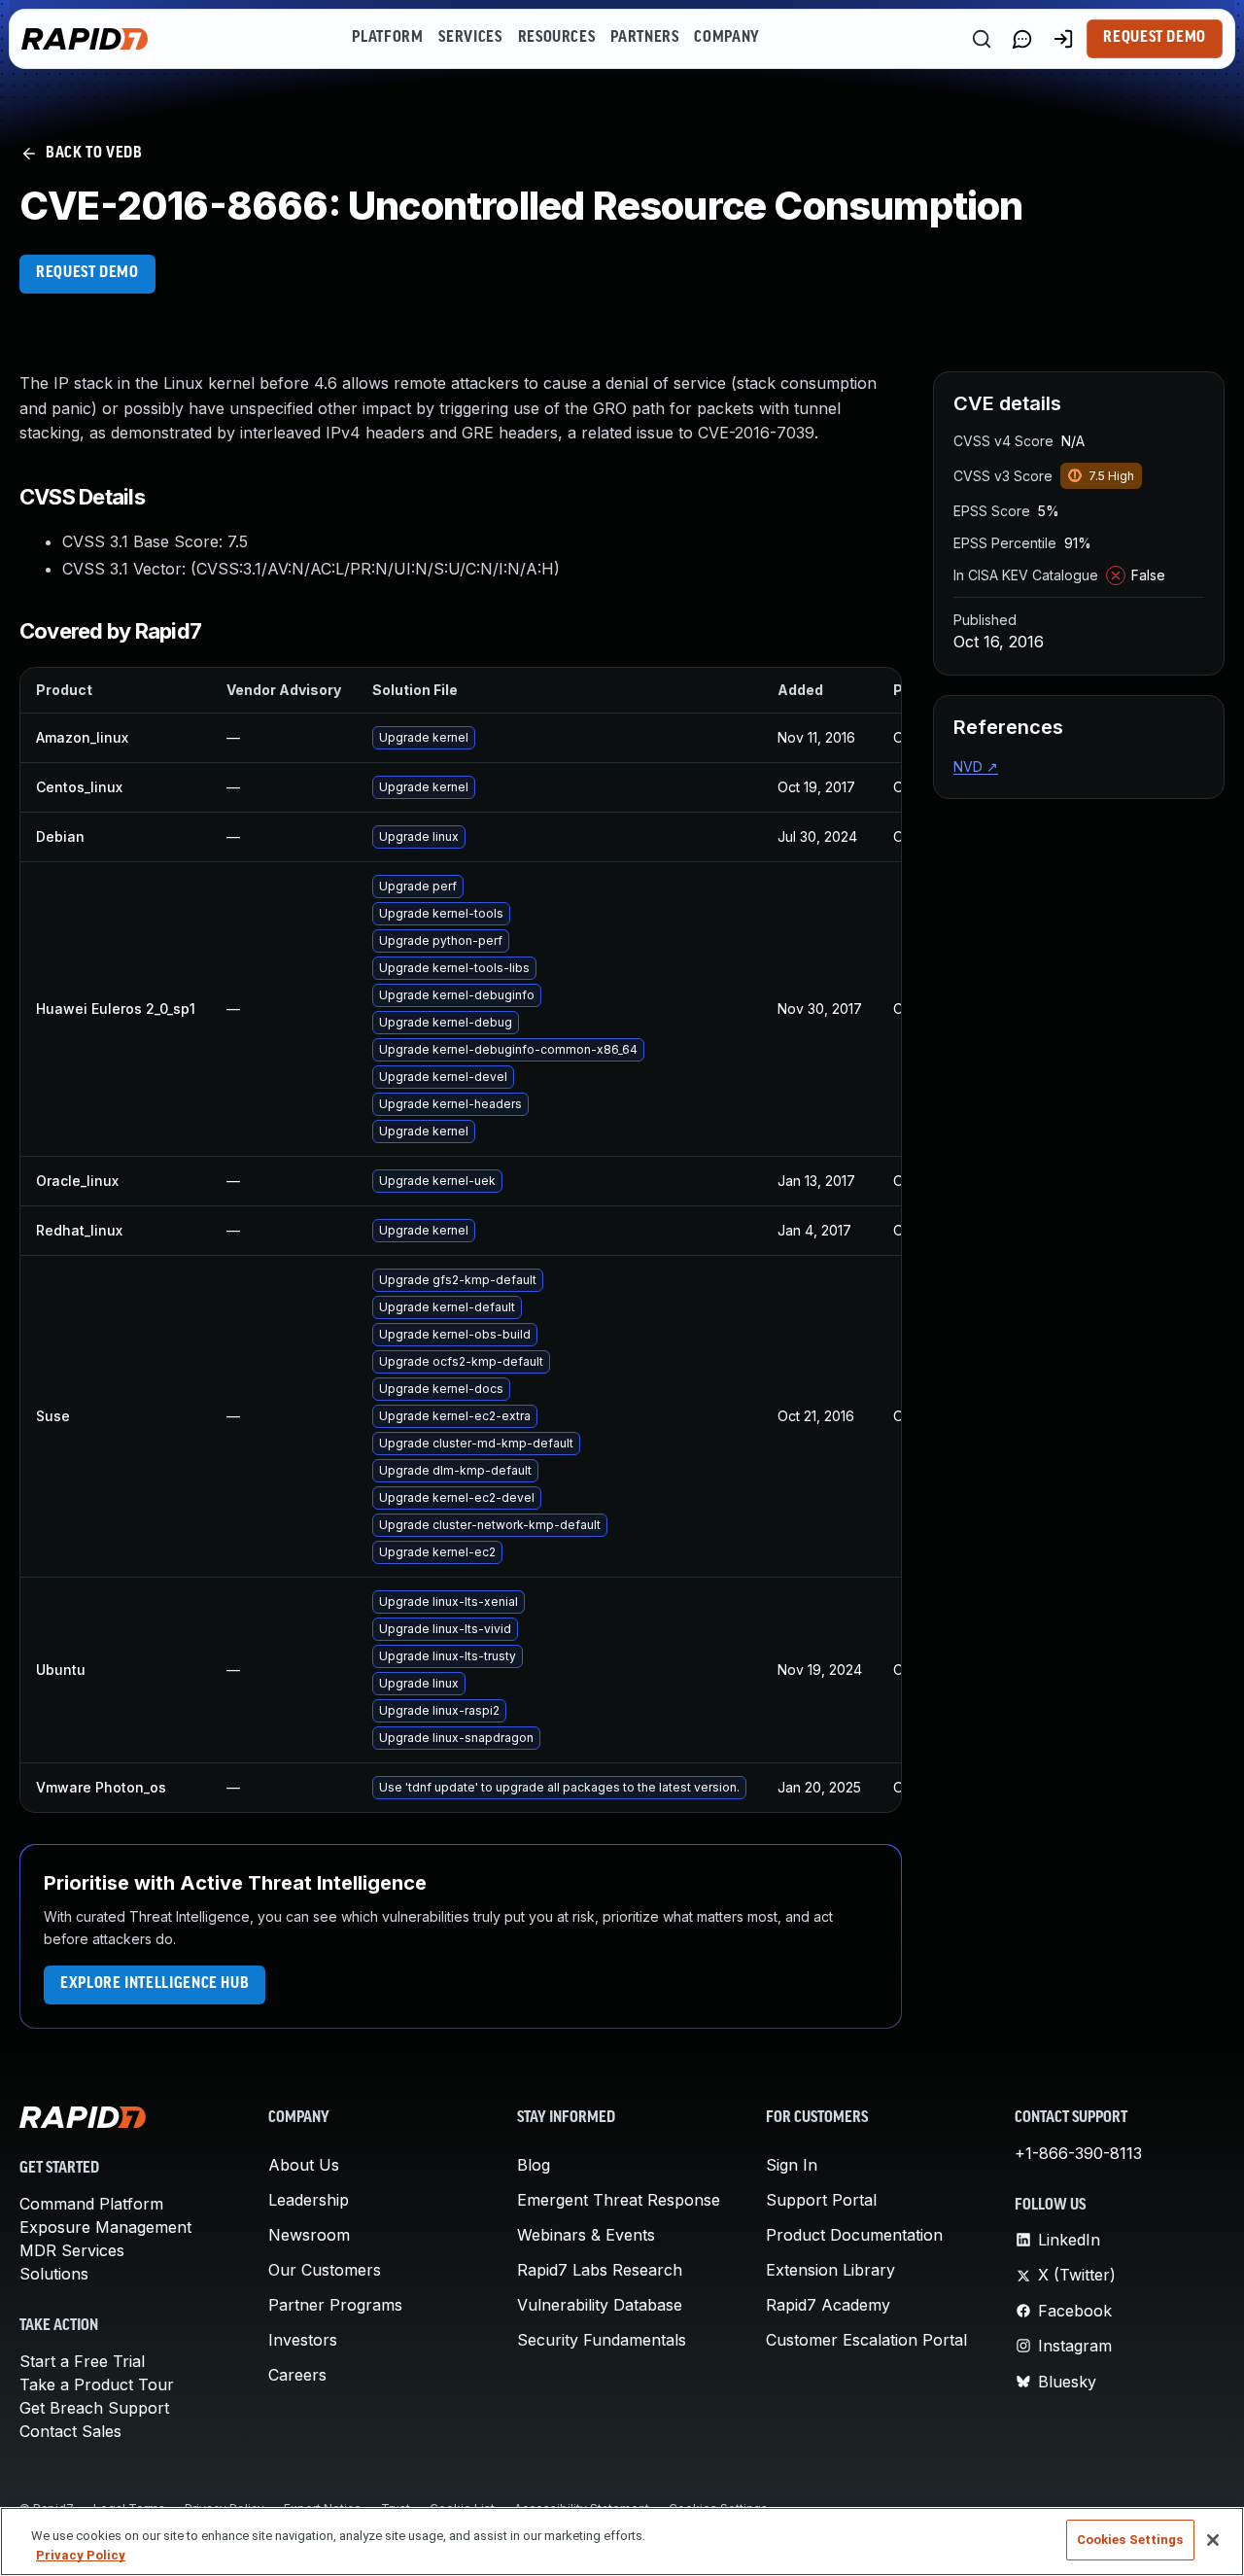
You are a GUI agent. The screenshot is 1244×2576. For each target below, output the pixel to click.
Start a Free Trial (82, 2361)
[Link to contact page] (1022, 39)
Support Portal (821, 2200)
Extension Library (830, 2270)
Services (470, 38)
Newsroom (309, 2235)
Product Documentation (854, 2235)
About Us (304, 2165)
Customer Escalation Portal (866, 2340)
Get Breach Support (94, 2408)
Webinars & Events (586, 2235)
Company (726, 38)
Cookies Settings (1130, 2540)
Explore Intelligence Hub (155, 1984)
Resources (557, 38)
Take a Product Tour (97, 2385)
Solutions (54, 2274)
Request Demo (1155, 38)
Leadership (309, 2200)
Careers (297, 2375)
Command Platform (91, 2204)
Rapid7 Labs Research (600, 2270)
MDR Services (72, 2250)
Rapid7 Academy (828, 2305)
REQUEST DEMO (87, 273)
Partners (644, 38)
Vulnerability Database (600, 2305)
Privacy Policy (81, 2555)
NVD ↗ (976, 766)
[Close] (1213, 2540)
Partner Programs (335, 2305)
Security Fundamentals (602, 2340)
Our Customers (325, 2270)
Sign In (792, 2165)
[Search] (982, 39)
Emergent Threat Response (619, 2200)
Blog (534, 2165)
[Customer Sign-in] (1063, 39)
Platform (387, 38)
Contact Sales (70, 2431)
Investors (303, 2340)
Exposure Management (105, 2227)
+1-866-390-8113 (1078, 2153)
